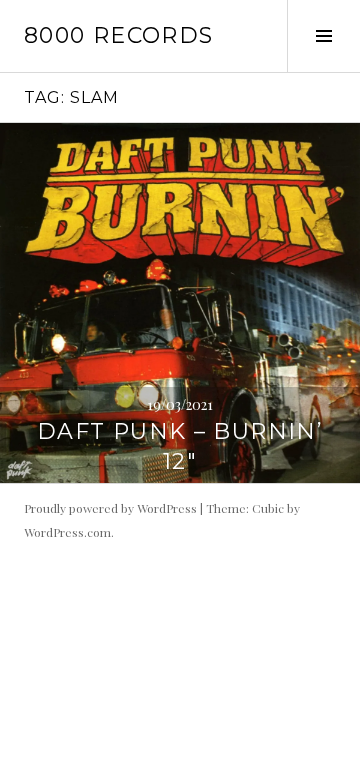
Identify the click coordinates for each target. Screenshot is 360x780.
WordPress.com (67, 532)
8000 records (119, 35)
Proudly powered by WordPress (110, 508)
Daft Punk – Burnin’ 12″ (180, 446)
